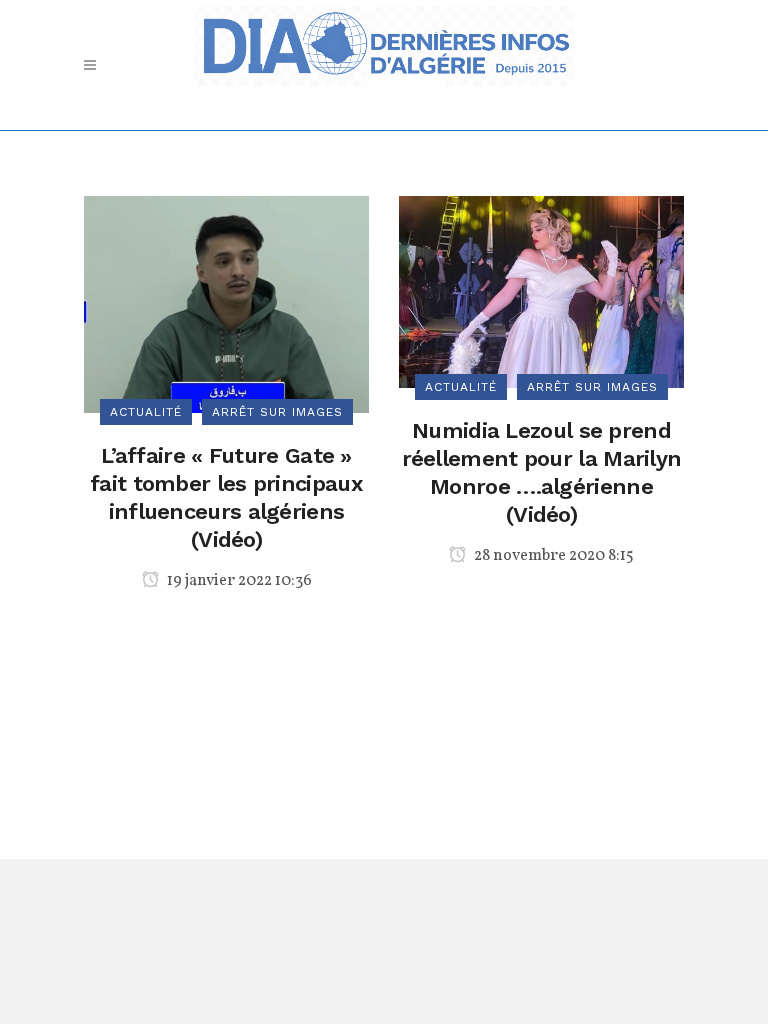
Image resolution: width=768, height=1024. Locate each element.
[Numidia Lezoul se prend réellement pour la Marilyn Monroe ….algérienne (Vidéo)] (541, 290)
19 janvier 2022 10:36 (238, 581)
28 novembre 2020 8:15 (552, 556)
